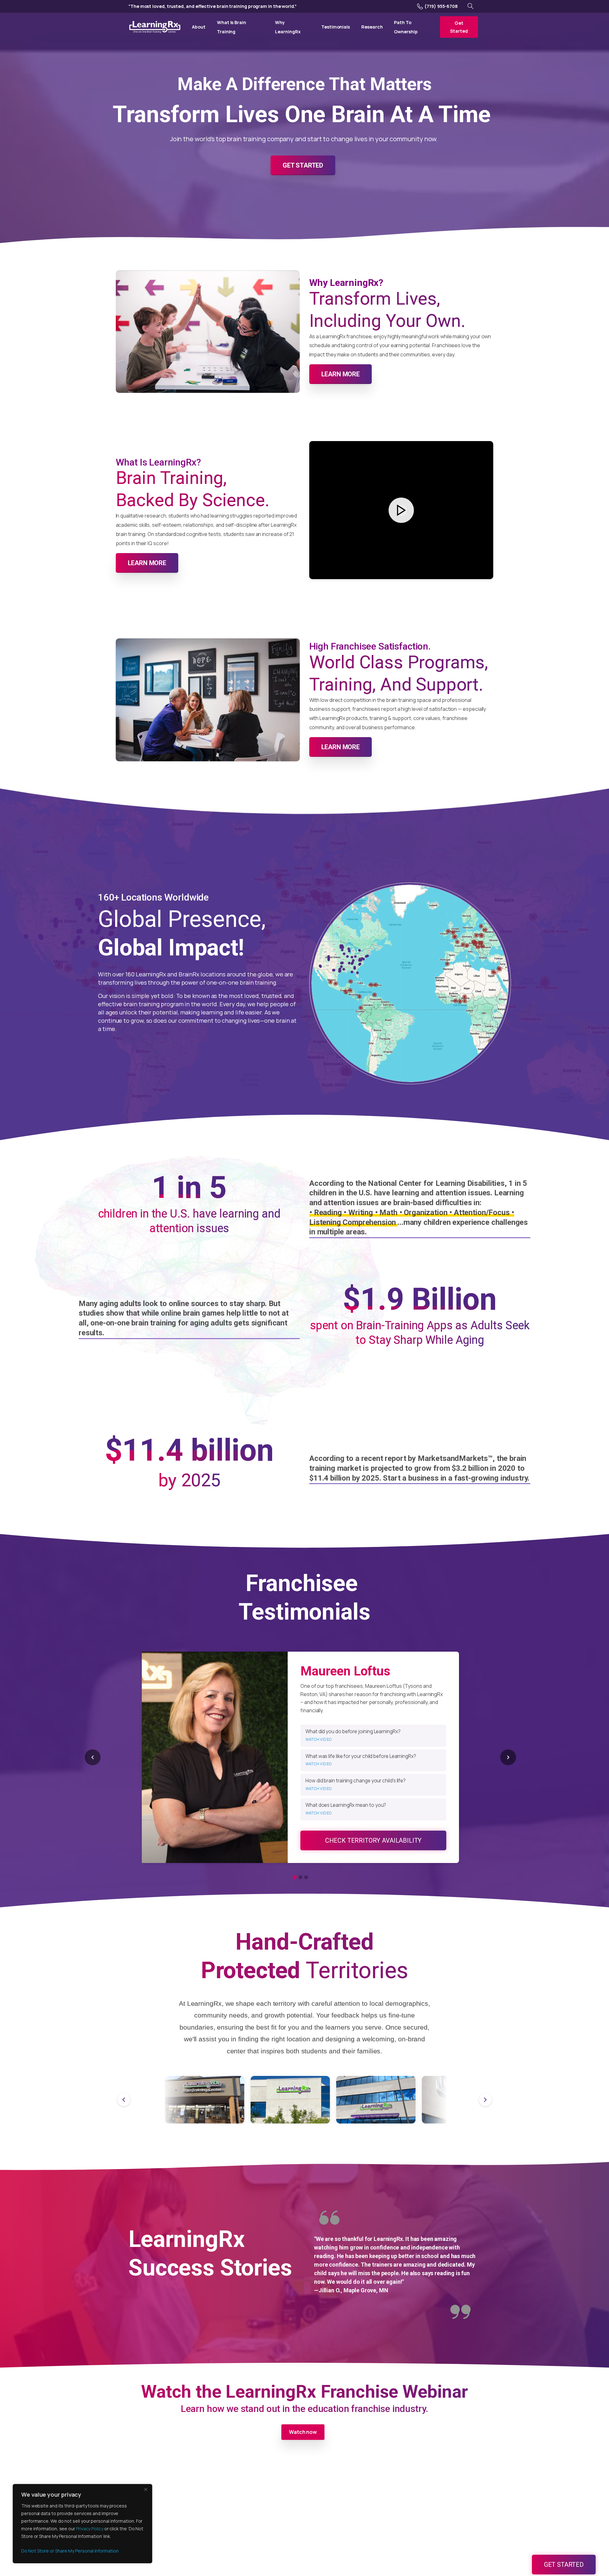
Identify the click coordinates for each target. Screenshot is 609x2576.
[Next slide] (508, 1757)
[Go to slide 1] (295, 1877)
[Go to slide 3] (306, 1877)
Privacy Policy (90, 2529)
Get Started (564, 2565)
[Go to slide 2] (300, 1877)
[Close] (146, 2489)
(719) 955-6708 (441, 6)
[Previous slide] (93, 1757)
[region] (82, 2524)
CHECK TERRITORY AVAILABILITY (373, 1840)
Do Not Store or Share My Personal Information (70, 2551)
